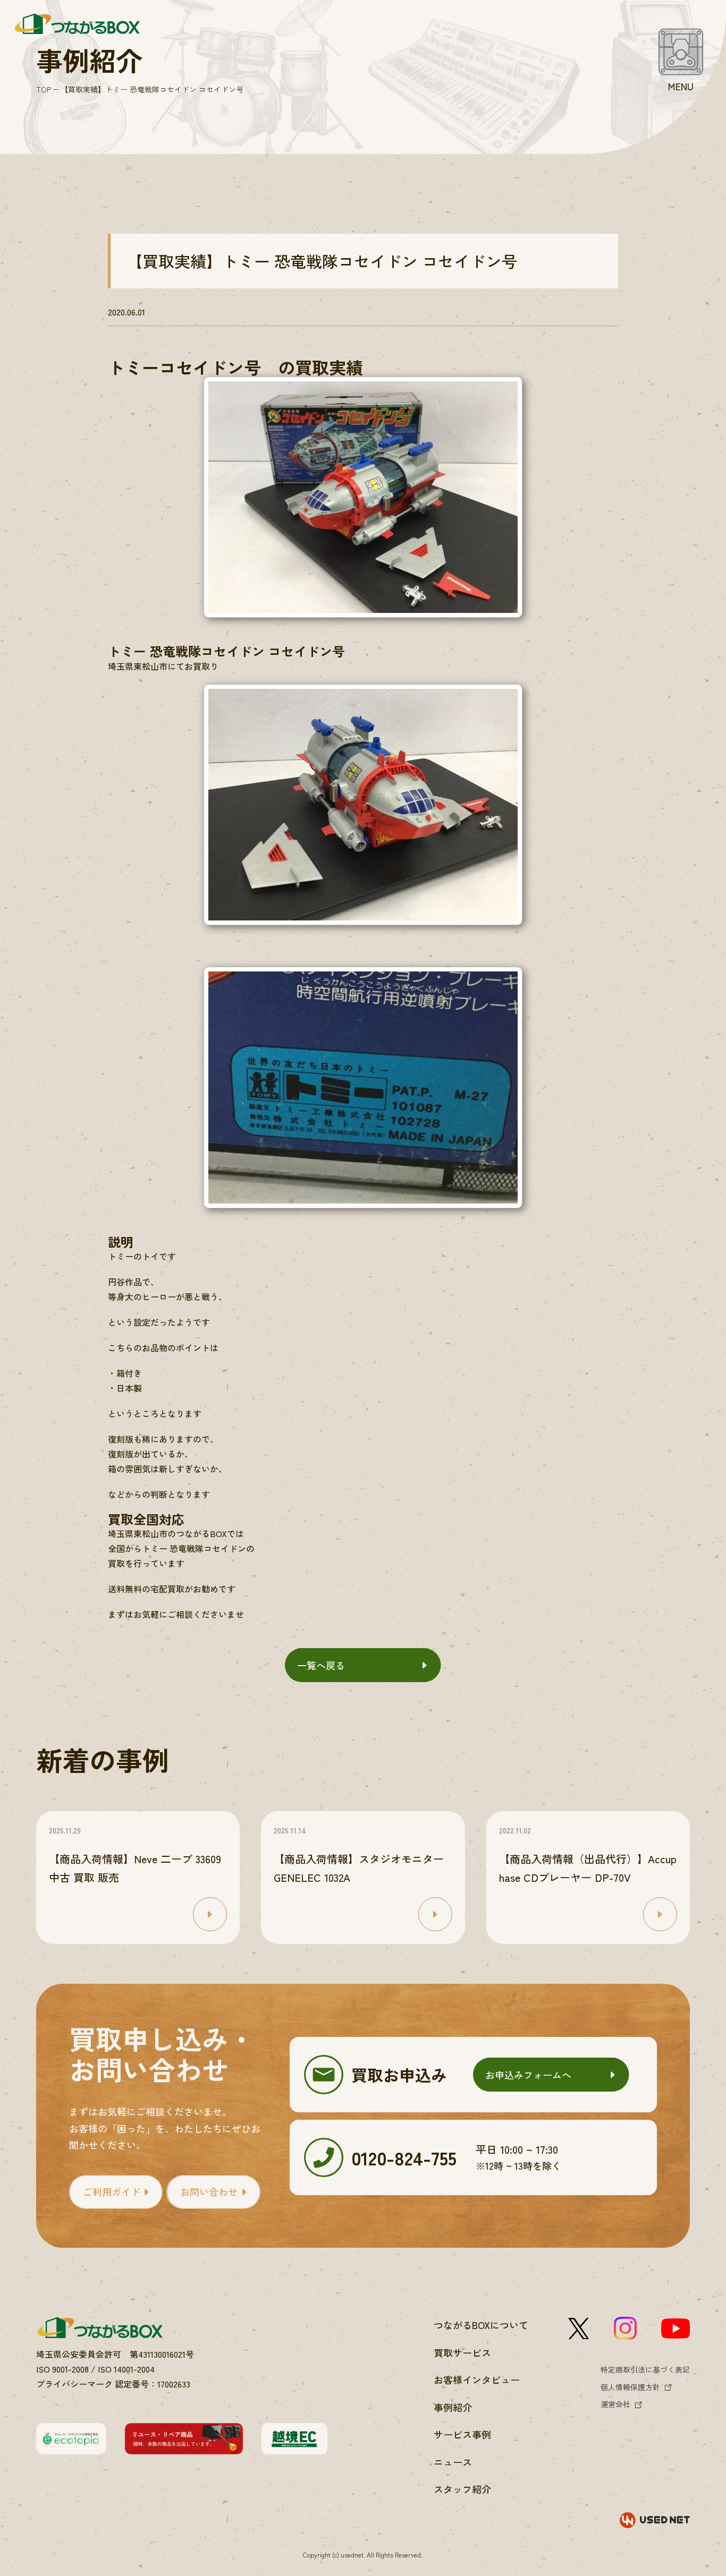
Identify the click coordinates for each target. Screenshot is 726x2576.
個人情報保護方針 (630, 2387)
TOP (44, 89)
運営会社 (615, 2404)
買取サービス (462, 2352)
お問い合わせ (209, 2191)
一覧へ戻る (321, 1665)
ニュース (453, 2462)
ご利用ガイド (112, 2191)
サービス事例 (462, 2434)
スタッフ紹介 (462, 2489)
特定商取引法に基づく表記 (645, 2369)
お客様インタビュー (477, 2379)
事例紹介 (453, 2407)
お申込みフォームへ (528, 2075)
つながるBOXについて (481, 2325)
